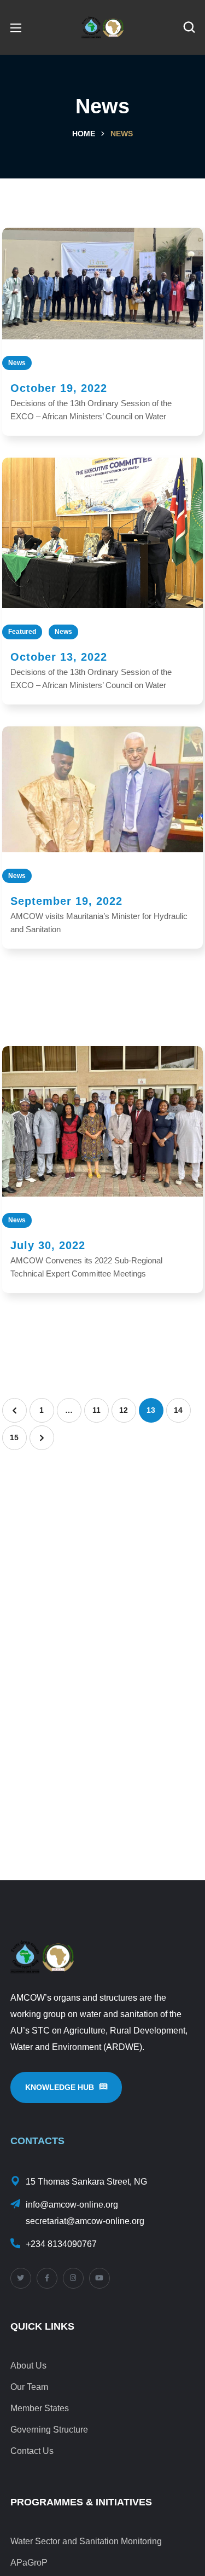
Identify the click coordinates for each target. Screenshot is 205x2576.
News (17, 363)
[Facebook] (47, 2278)
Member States (40, 2408)
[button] (189, 27)
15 (14, 1437)
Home (84, 134)
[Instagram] (73, 2278)
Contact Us (32, 2451)
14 (178, 1410)
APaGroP (29, 2563)
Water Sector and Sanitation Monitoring (86, 2541)
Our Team (29, 2387)
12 (124, 1410)
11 (96, 1410)
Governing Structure (49, 2430)
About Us (28, 2366)
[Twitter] (21, 2278)
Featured (22, 632)
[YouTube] (99, 2278)
